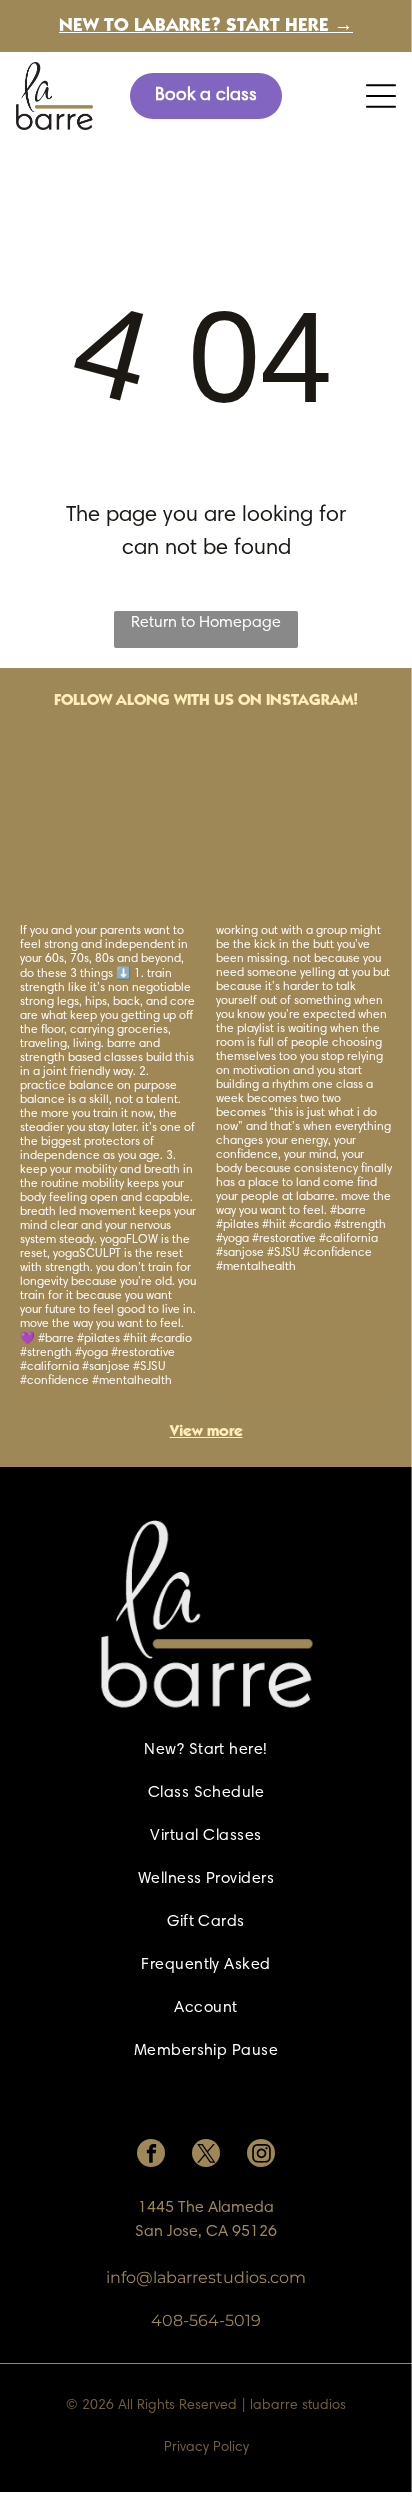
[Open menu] (381, 96)
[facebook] (151, 2155)
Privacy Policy (206, 2448)
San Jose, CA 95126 (206, 2232)
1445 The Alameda (206, 2208)
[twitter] (206, 2155)
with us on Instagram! (266, 701)
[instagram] (261, 2155)
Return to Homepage (206, 623)
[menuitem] (205, 1750)
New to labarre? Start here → (206, 26)
